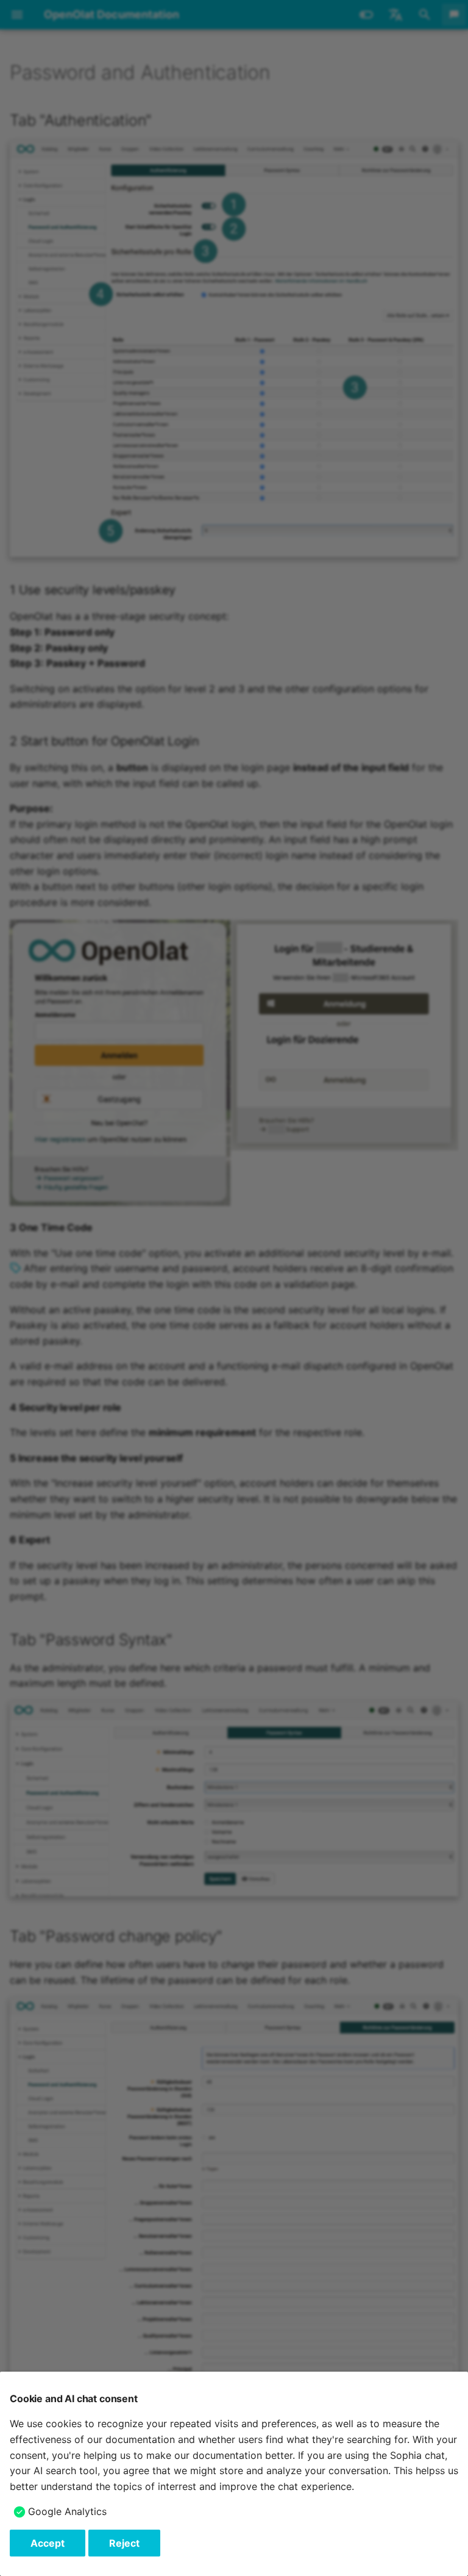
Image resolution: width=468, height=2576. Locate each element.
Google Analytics (67, 2511)
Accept (48, 2543)
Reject (124, 2543)
